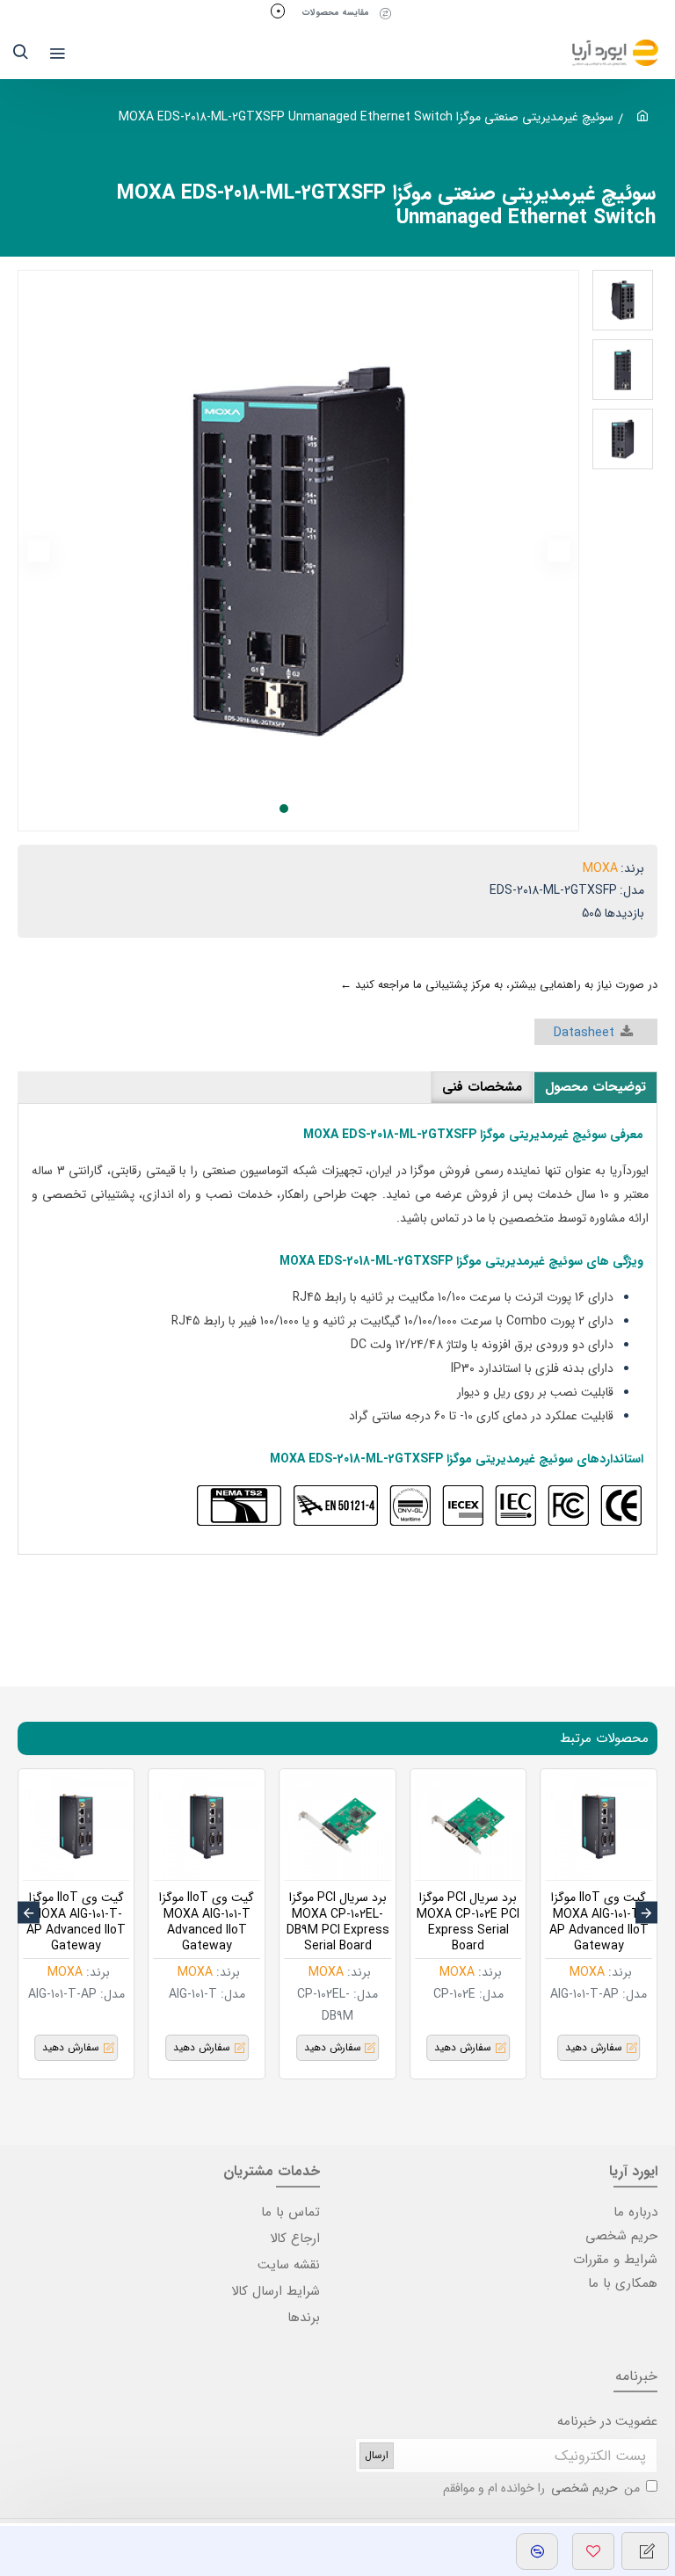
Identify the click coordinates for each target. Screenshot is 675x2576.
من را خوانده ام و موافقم (541, 2488)
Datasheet (584, 1033)
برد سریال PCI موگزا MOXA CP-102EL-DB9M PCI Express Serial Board (338, 1922)
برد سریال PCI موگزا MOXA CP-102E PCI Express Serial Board (468, 1922)
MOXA (600, 868)
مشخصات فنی (482, 1087)
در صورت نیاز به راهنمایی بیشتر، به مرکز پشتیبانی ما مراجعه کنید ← (499, 985)
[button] (559, 551)
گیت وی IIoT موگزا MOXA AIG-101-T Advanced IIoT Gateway (207, 1922)
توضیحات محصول (595, 1087)
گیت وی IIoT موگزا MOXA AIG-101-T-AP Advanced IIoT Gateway (599, 1922)
